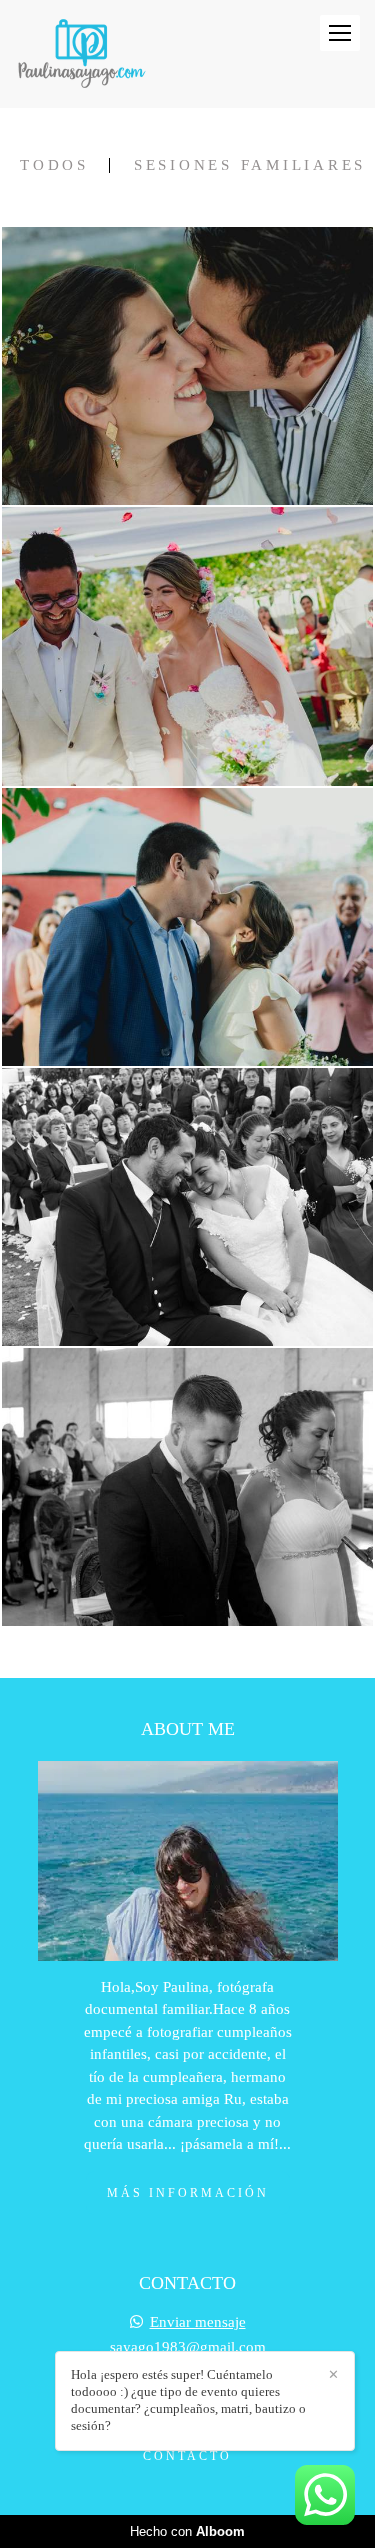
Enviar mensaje (198, 2322)
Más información (188, 2193)
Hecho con (187, 2531)
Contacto (187, 2456)
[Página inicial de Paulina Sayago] (81, 54)
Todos (54, 165)
